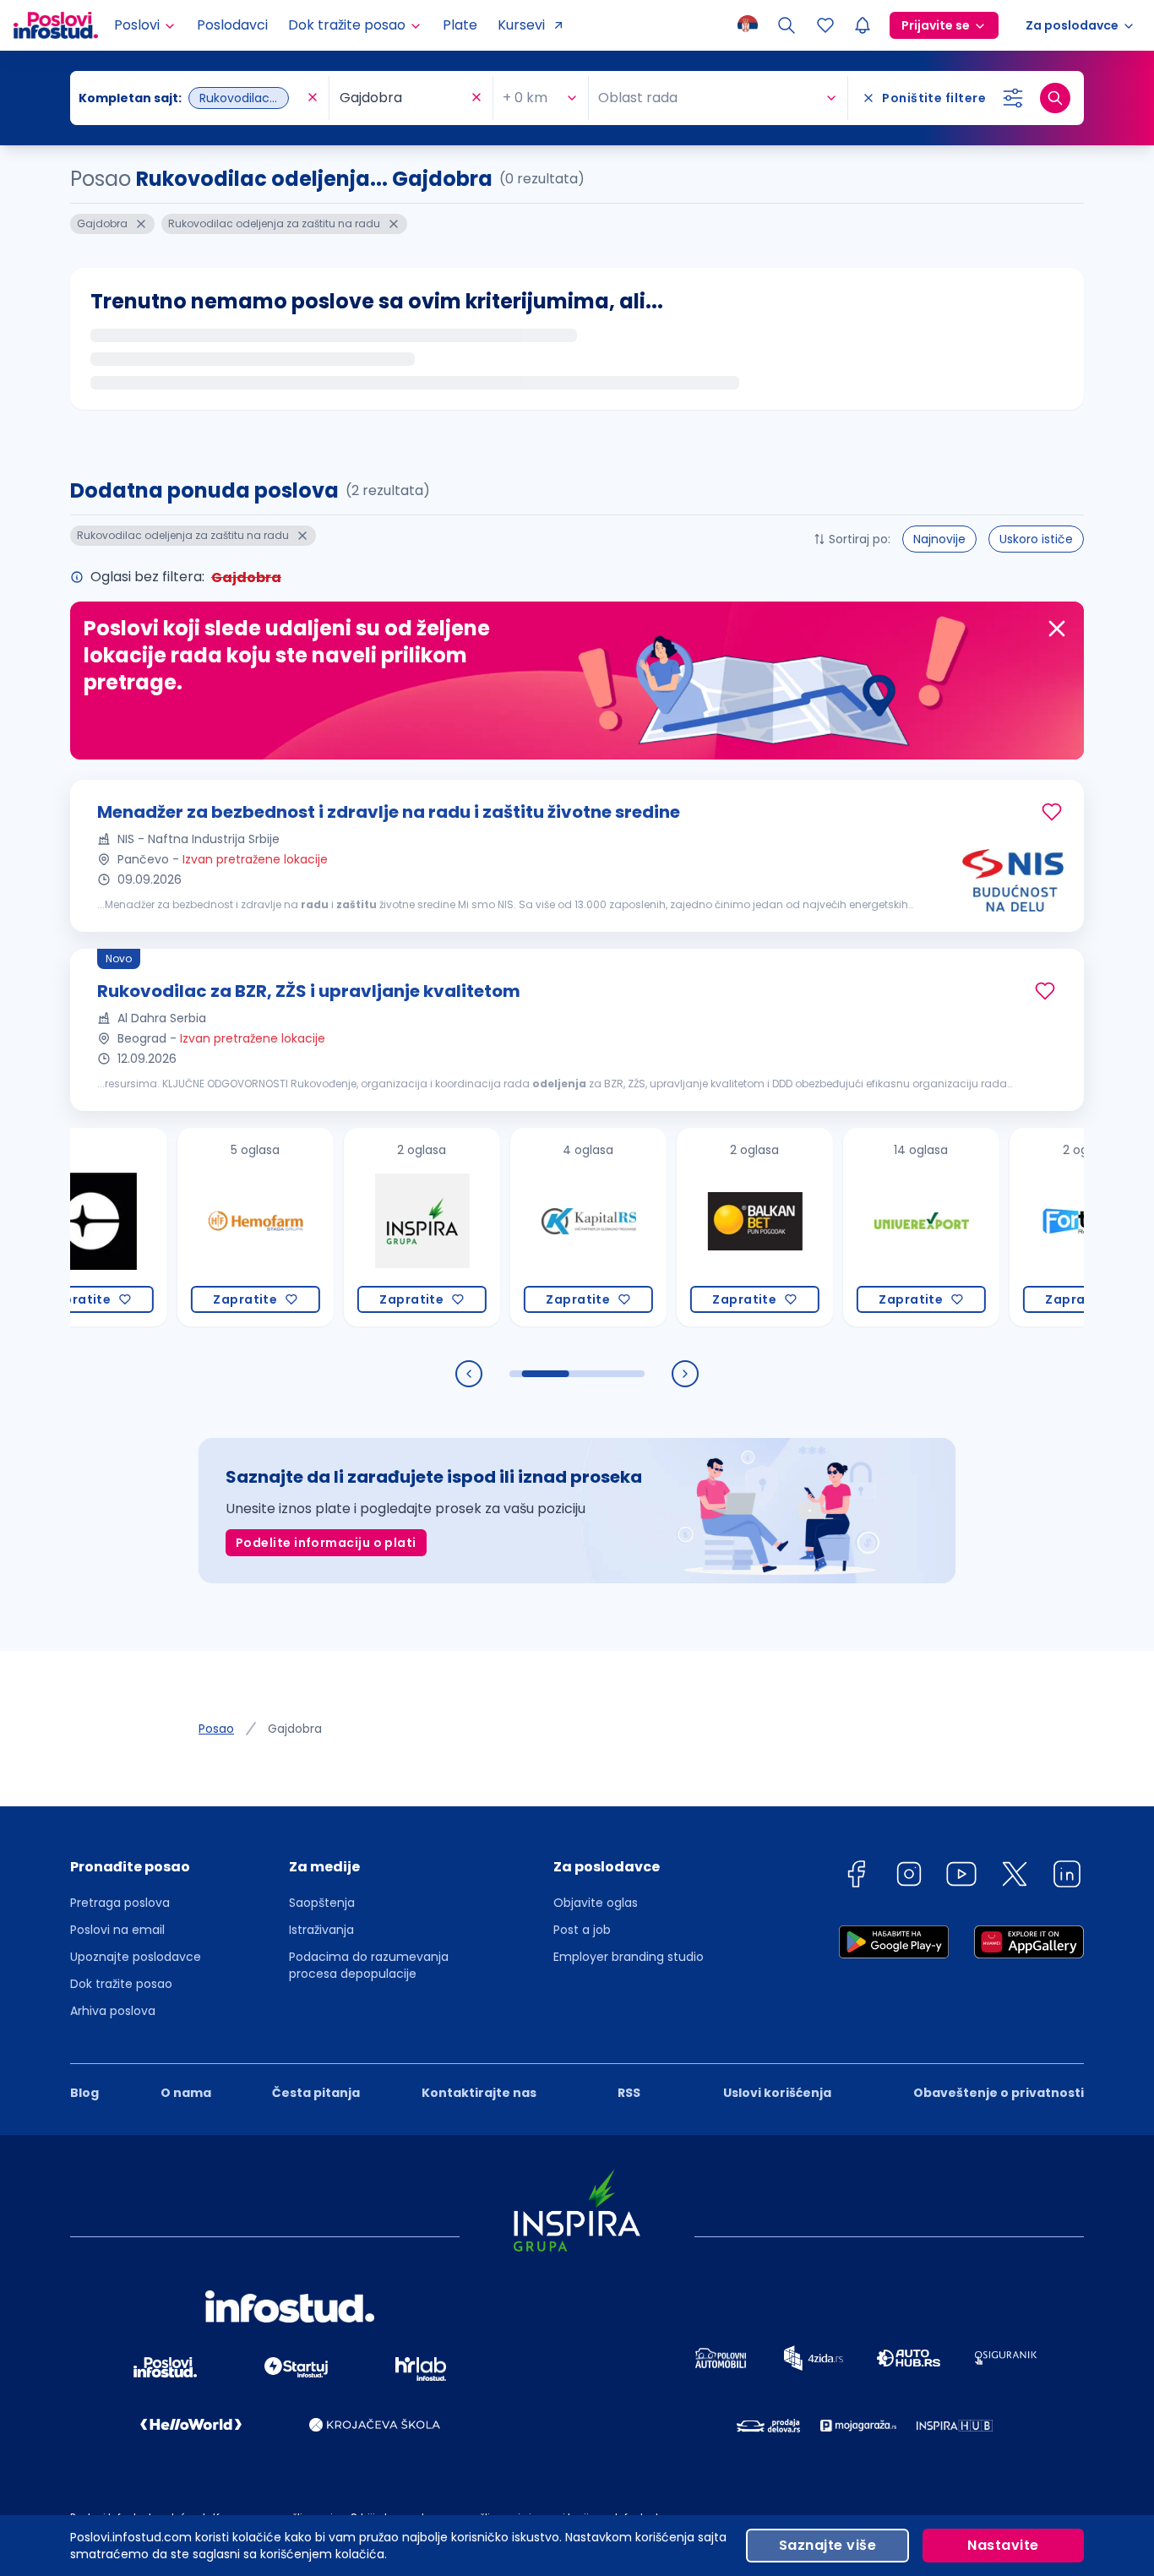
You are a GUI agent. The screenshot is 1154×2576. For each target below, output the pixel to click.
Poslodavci (232, 25)
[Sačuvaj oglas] (1052, 812)
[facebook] (856, 1877)
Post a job (582, 1930)
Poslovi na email (117, 1930)
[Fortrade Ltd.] (1030, 1227)
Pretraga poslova (120, 1903)
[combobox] (191, 98)
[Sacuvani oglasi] (825, 25)
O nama (186, 2093)
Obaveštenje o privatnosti (999, 2093)
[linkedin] (1067, 1877)
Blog (84, 2093)
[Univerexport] (864, 1227)
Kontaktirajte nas (479, 2093)
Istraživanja (321, 1930)
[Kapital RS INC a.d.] (531, 1227)
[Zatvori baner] (1057, 629)
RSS (629, 2093)
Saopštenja (322, 1903)
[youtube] (961, 1877)
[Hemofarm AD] (198, 1227)
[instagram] (909, 1877)
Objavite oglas (596, 1903)
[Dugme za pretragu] (1055, 98)
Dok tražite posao (121, 1984)
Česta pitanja (316, 2093)
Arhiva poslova (113, 2011)
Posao (216, 1729)
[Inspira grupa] (365, 1227)
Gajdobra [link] (295, 1729)
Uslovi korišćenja (777, 2093)
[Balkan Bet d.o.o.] (697, 1227)
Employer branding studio (629, 1957)
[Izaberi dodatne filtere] (1013, 98)
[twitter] (1015, 1877)
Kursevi (521, 25)
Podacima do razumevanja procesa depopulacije (369, 1965)
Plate (460, 25)
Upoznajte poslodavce (136, 1957)
